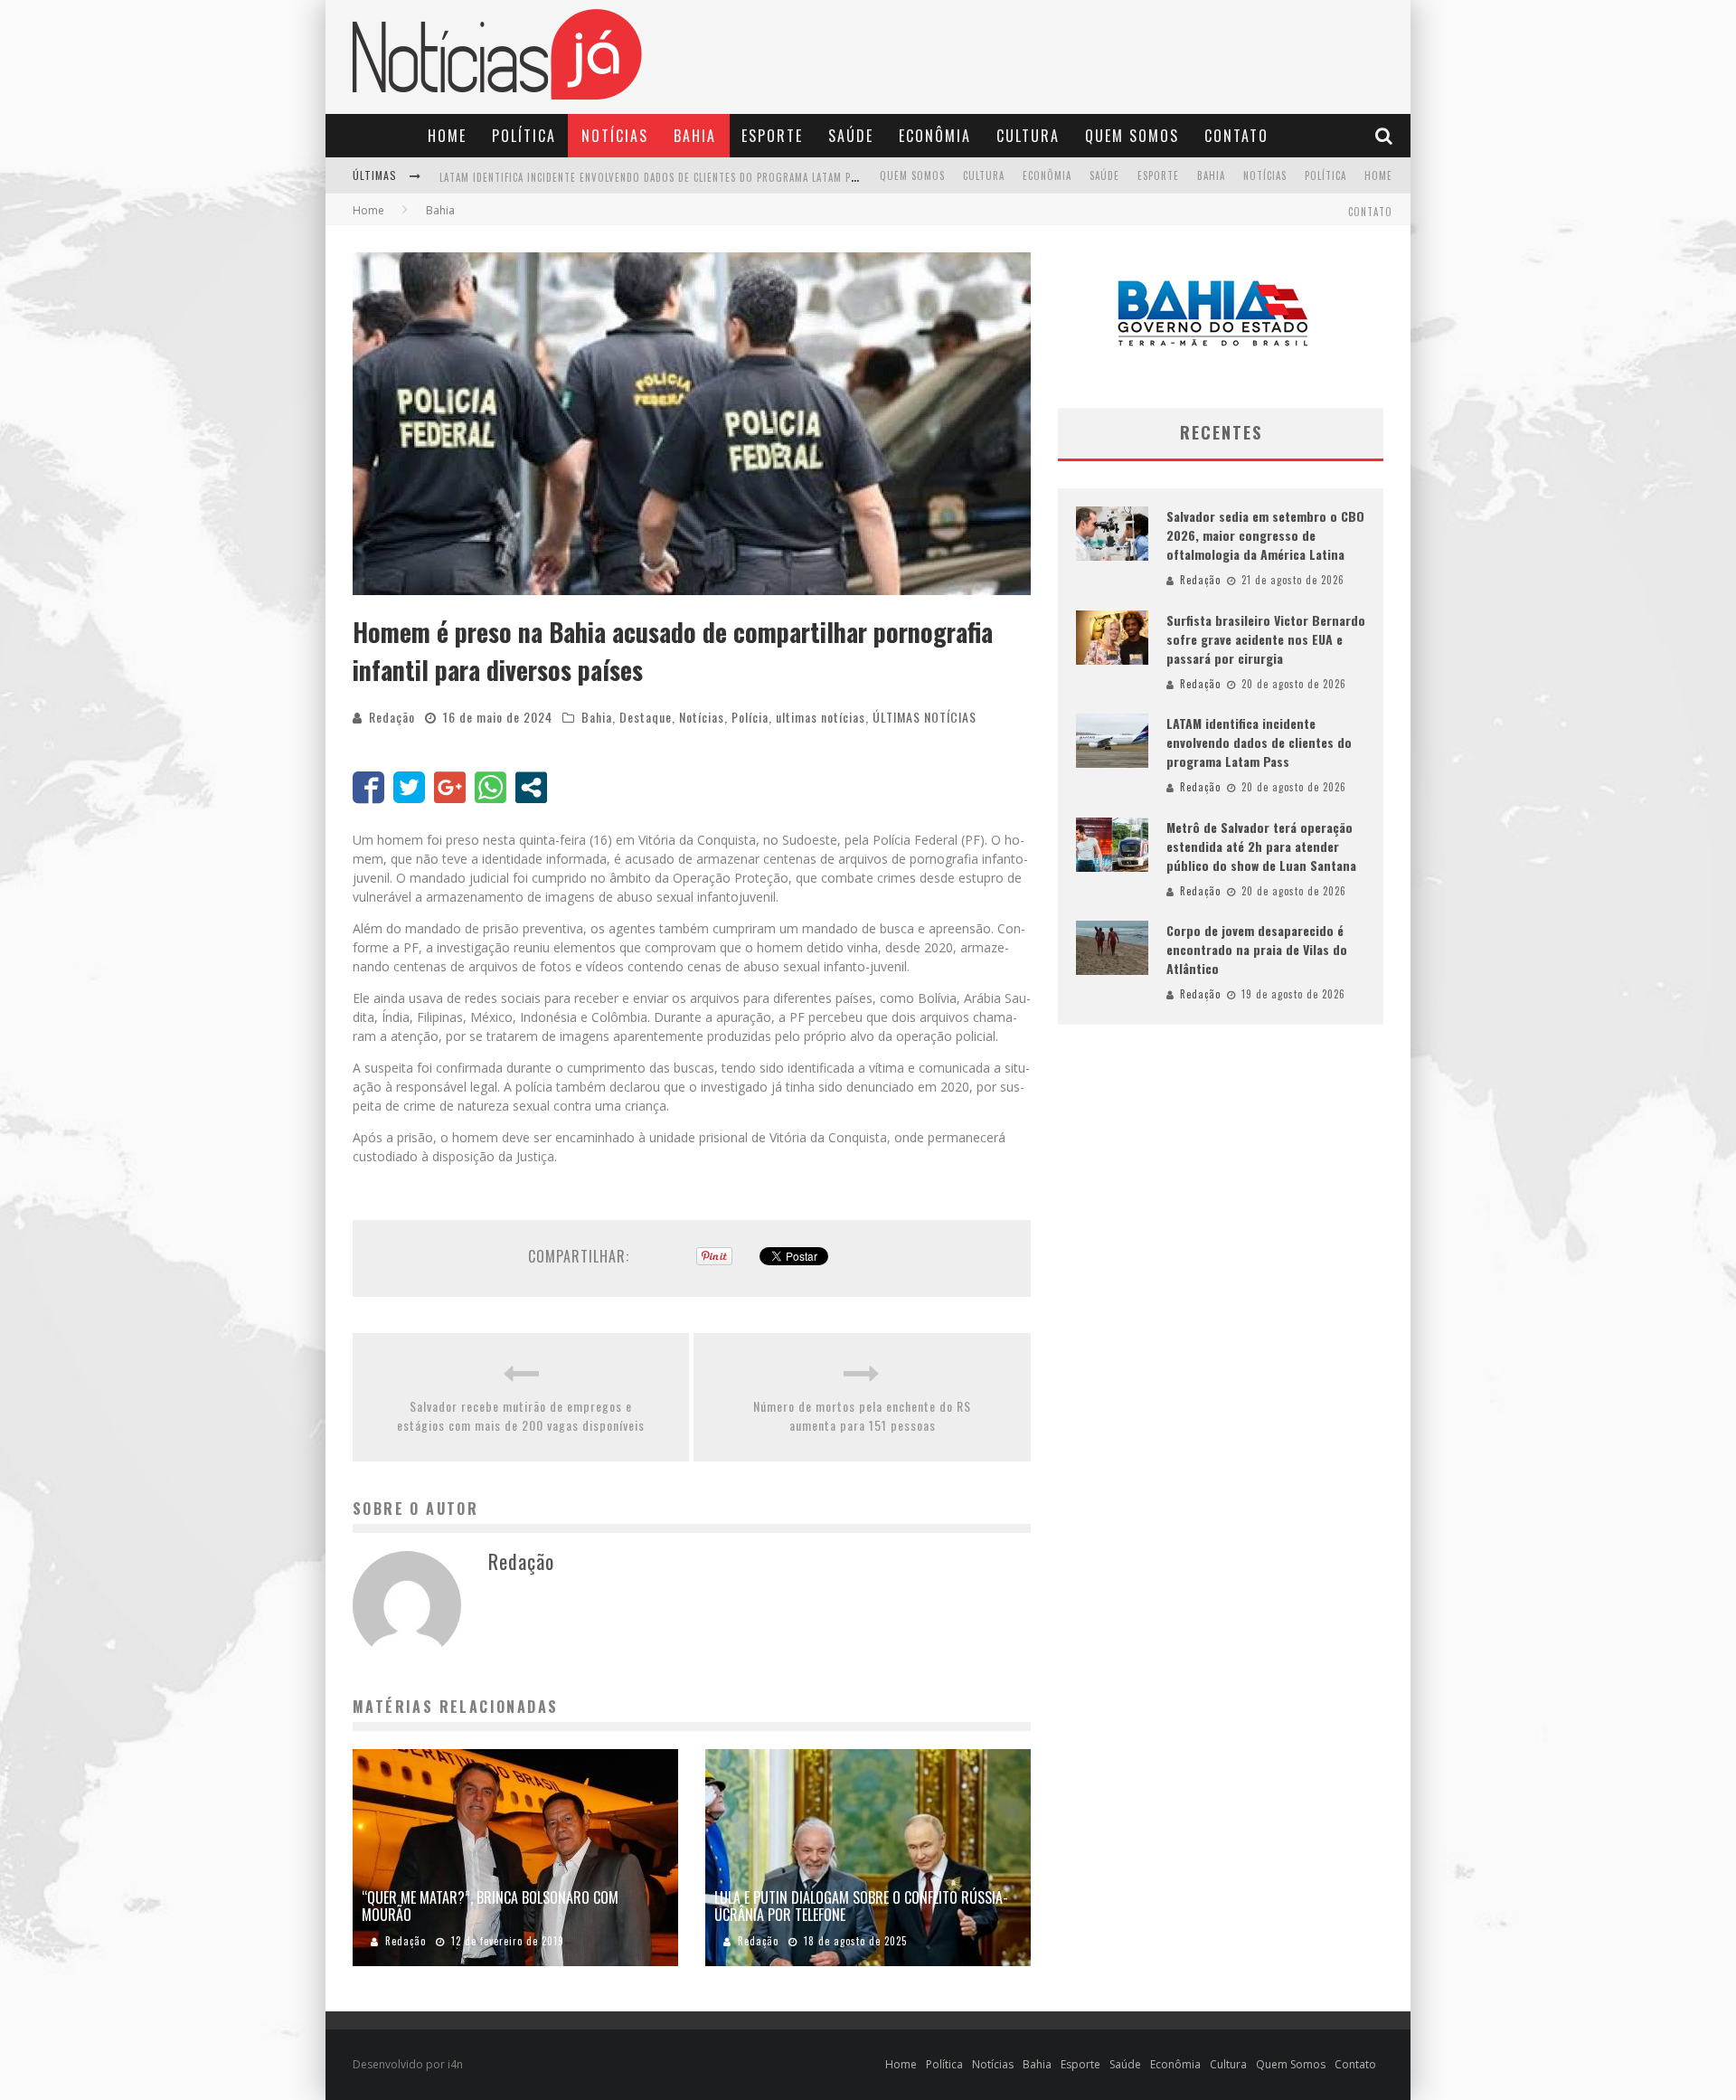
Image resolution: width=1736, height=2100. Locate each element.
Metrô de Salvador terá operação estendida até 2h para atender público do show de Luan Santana (699, 177)
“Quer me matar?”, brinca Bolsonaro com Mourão (490, 1906)
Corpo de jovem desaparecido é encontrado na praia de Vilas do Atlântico (1257, 949)
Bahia (695, 136)
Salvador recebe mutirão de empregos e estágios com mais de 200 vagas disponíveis (521, 1415)
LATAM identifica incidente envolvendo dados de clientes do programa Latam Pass (1259, 742)
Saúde (851, 136)
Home (447, 136)
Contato (1236, 136)
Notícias (615, 136)
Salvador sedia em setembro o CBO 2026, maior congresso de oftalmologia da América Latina (1265, 535)
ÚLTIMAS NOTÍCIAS (925, 717)
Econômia (935, 136)
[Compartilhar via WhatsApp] (491, 787)
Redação (392, 717)
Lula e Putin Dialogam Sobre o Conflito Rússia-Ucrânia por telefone (861, 1906)
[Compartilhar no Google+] (450, 787)
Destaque (646, 717)
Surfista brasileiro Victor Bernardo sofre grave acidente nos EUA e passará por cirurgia (1266, 639)
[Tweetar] (409, 787)
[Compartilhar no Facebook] (368, 787)
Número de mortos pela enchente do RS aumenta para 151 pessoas (862, 1415)
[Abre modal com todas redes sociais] (531, 787)
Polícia (750, 717)
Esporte (772, 136)
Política (524, 136)
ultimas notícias (821, 717)
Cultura (1028, 136)
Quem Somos (1132, 136)
